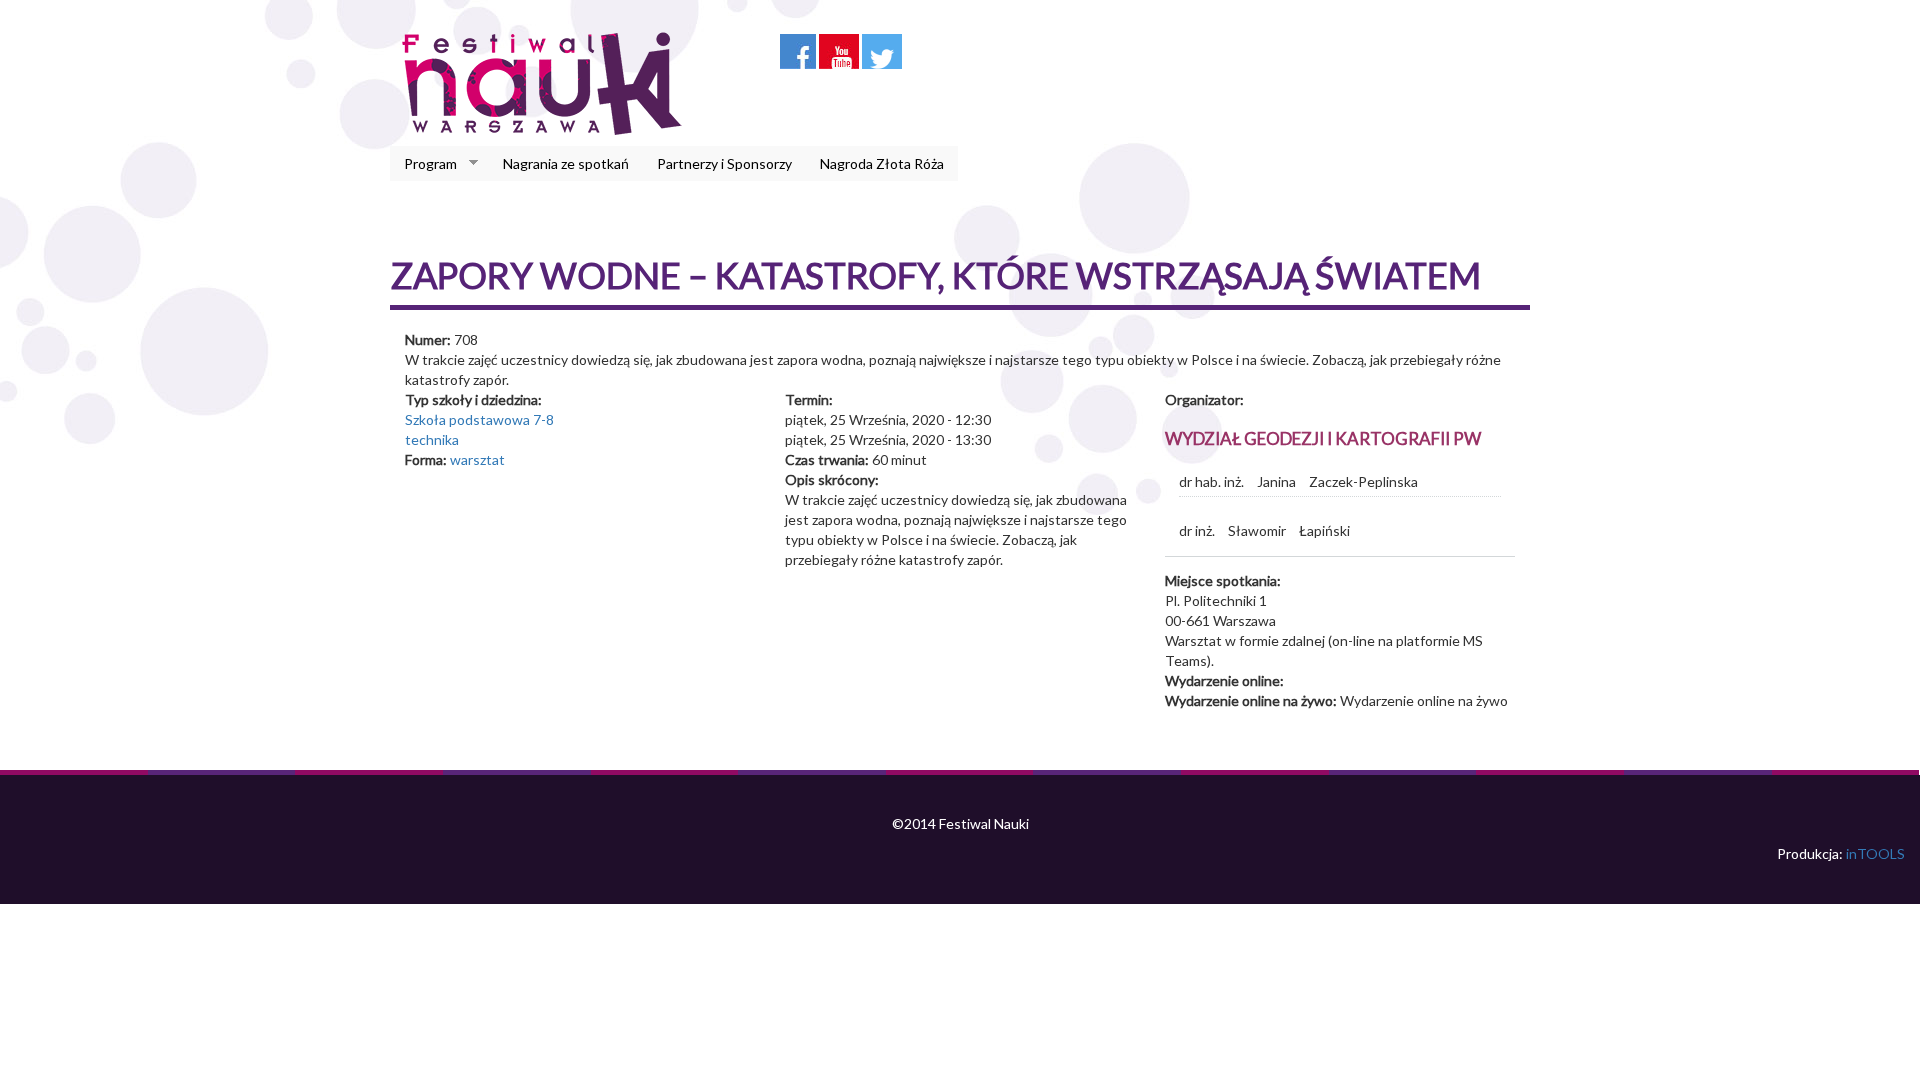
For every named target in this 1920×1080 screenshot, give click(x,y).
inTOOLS (1875, 853)
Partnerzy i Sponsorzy (724, 163)
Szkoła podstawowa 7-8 (479, 419)
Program (423, 164)
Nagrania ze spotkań (566, 163)
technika (432, 439)
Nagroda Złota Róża (882, 163)
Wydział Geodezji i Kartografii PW (1323, 438)
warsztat (477, 459)
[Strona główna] (547, 83)
